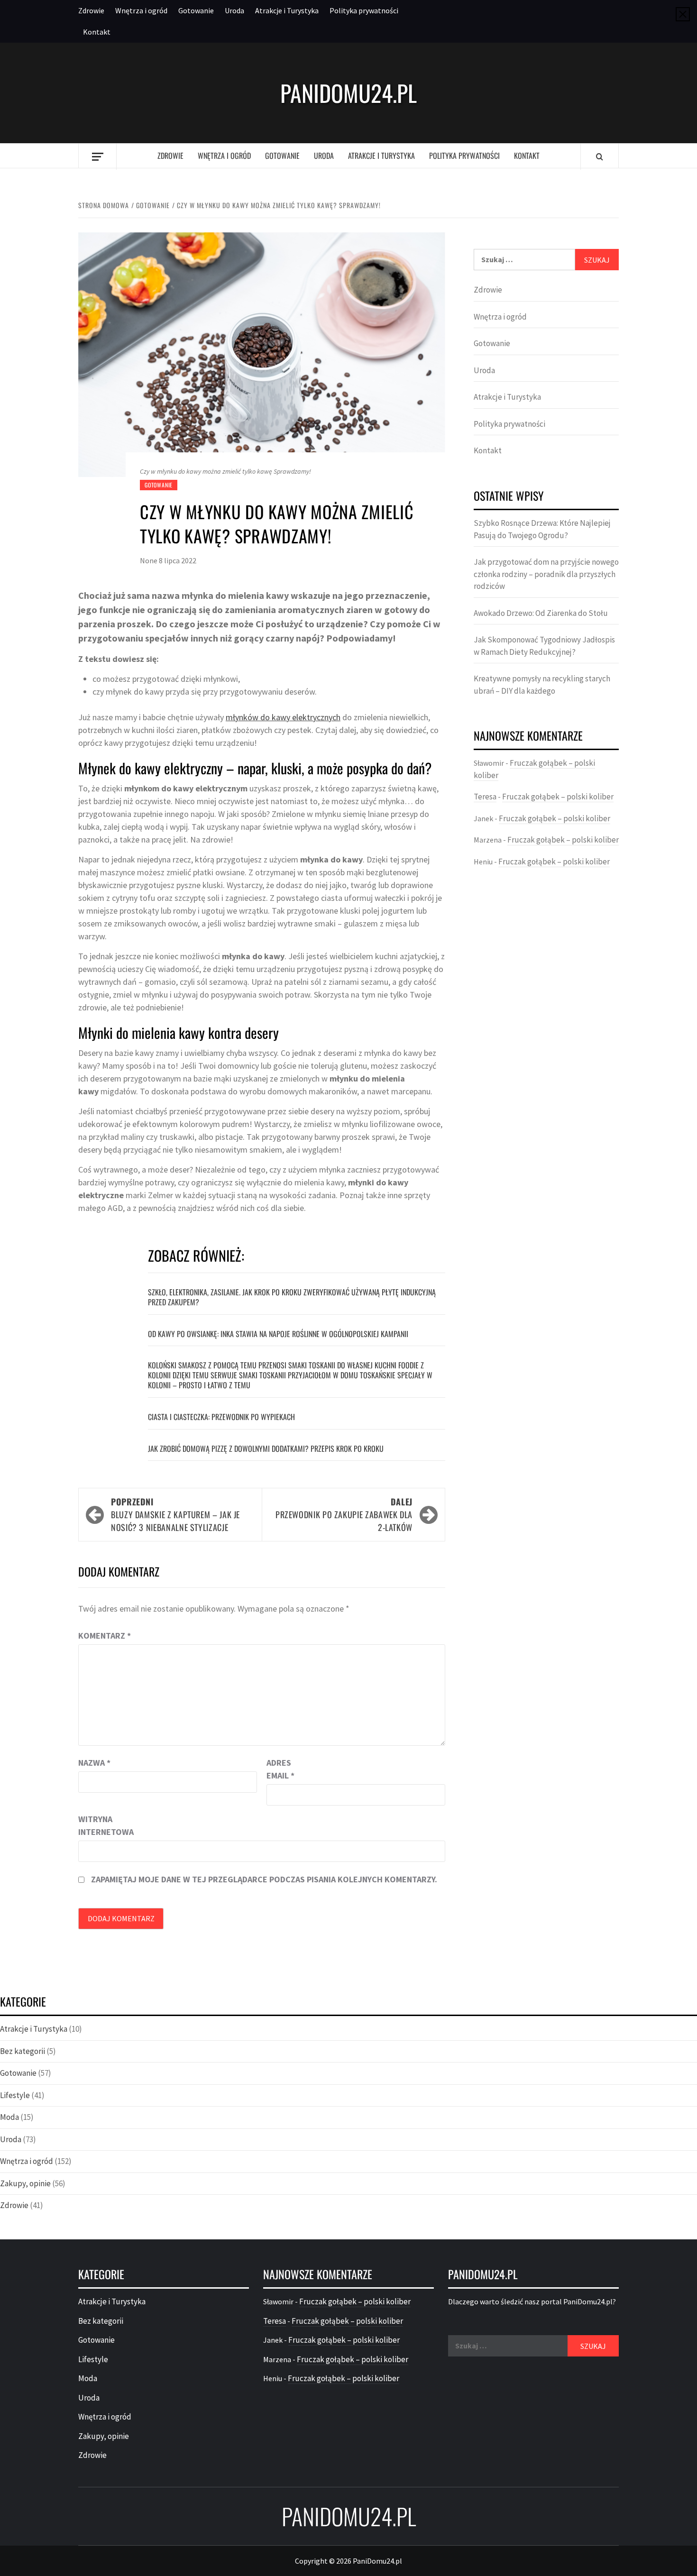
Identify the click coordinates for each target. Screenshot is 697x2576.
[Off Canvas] (97, 157)
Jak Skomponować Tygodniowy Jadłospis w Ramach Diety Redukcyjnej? (544, 646)
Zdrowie (91, 10)
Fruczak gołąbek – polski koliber (558, 797)
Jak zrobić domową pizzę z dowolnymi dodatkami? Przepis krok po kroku (266, 1448)
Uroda (234, 10)
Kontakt (97, 32)
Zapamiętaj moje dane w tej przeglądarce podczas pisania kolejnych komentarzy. (264, 1879)
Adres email (280, 1769)
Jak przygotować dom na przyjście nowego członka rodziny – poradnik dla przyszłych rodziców (546, 574)
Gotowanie (196, 10)
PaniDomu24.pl (348, 93)
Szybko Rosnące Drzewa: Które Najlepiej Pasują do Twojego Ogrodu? (542, 529)
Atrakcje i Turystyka (287, 10)
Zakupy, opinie (25, 2183)
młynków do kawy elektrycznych (283, 717)
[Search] (600, 156)
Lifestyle (15, 2095)
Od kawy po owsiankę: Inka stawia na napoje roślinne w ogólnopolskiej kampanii (278, 1334)
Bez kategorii (23, 2051)
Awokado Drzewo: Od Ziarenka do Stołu (541, 613)
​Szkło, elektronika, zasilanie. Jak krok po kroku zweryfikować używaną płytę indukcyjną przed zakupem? (292, 1297)
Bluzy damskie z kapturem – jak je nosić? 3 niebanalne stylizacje (175, 1514)
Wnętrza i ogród (141, 10)
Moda (9, 2117)
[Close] (683, 14)
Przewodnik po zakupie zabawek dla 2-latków (344, 1514)
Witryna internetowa (102, 1825)
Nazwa (94, 1763)
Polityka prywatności (364, 10)
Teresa (485, 797)
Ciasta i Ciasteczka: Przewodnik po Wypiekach (221, 1417)
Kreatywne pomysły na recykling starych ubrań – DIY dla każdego (542, 685)
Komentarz (105, 1636)
